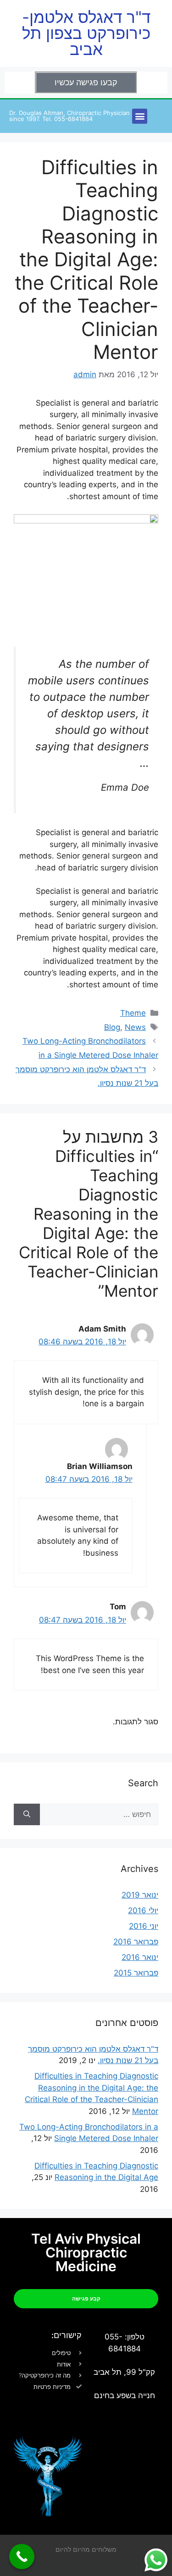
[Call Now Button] (22, 2557)
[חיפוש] (27, 1815)
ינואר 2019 (140, 1895)
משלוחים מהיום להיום (86, 2549)
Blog (112, 1027)
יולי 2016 (143, 1910)
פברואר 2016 (136, 1942)
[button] (140, 116)
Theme (133, 1013)
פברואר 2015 (136, 1973)
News (135, 1027)
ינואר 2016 (140, 1957)
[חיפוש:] (99, 1815)
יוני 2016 (144, 1926)
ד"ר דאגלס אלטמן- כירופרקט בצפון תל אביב (86, 33)
